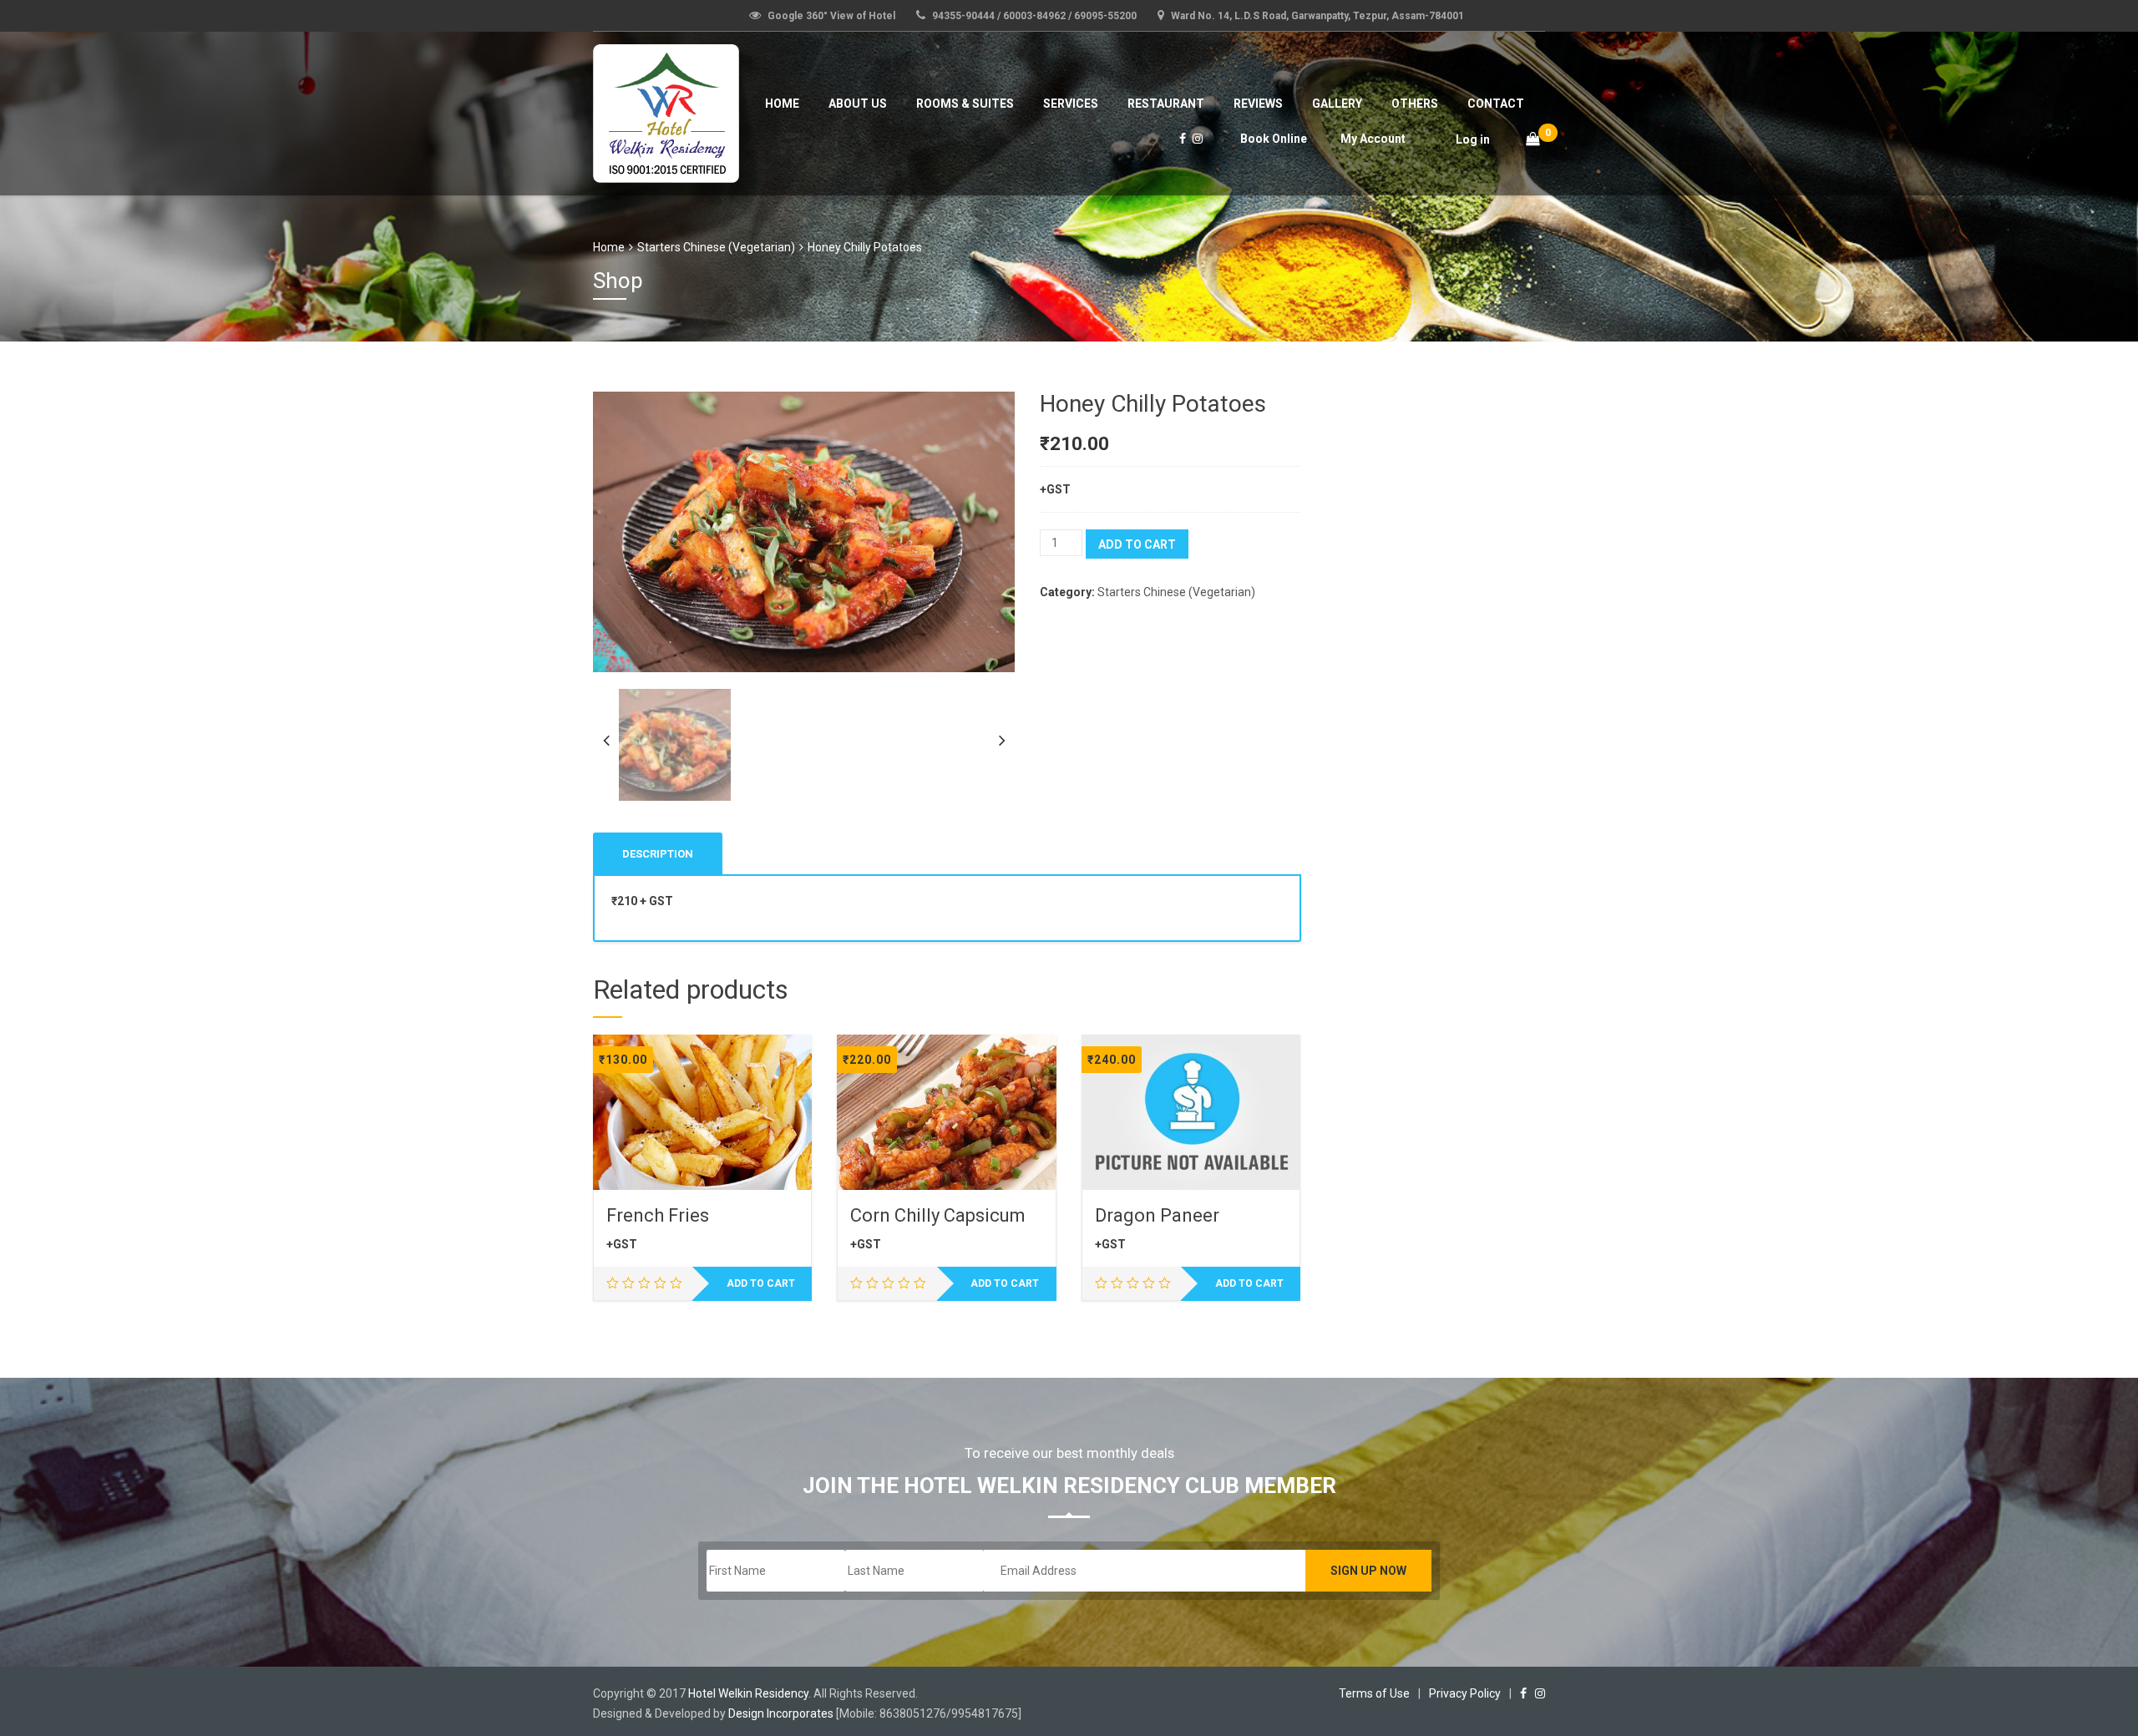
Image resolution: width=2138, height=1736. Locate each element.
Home (782, 104)
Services (1071, 104)
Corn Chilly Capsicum (938, 1215)
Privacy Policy (1465, 1693)
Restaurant (1166, 104)
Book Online (1274, 139)
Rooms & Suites (965, 104)
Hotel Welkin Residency (748, 1693)
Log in (1473, 139)
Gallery (1337, 104)
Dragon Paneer (1157, 1215)
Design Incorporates (781, 1713)
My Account (1373, 139)
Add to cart (1137, 544)
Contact (1496, 104)
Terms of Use (1374, 1693)
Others (1415, 104)
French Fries (658, 1215)
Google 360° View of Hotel (831, 16)
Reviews (1258, 104)
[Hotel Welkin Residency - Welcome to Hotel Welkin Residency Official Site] (666, 111)
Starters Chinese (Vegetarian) (716, 247)
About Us (858, 104)
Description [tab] (658, 854)
